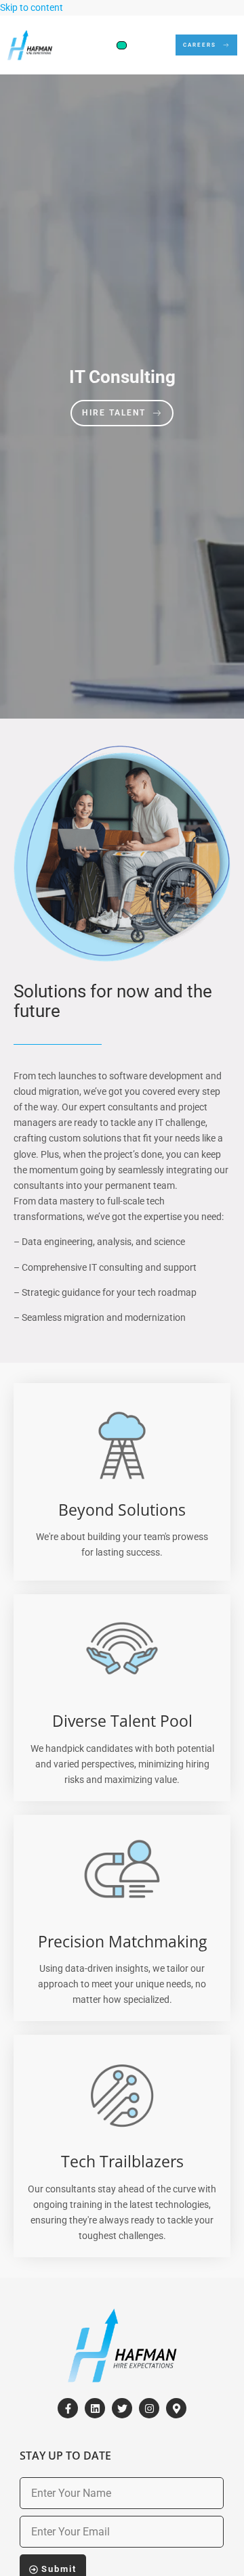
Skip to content (32, 8)
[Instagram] (149, 2408)
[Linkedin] (95, 2408)
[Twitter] (122, 2408)
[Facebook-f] (68, 2408)
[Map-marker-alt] (176, 2408)
